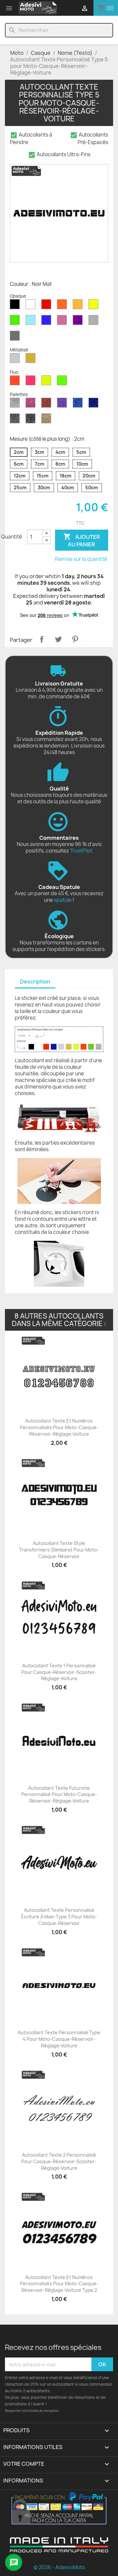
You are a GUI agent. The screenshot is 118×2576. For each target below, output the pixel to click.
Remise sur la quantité (81, 559)
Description (35, 982)
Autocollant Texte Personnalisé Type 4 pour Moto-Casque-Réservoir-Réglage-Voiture (59, 2039)
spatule (63, 900)
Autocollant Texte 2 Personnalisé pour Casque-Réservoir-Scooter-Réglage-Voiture (59, 2161)
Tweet (58, 639)
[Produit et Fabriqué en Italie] (59, 2550)
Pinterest (75, 639)
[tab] (35, 982)
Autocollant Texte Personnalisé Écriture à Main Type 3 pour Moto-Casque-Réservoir (59, 1917)
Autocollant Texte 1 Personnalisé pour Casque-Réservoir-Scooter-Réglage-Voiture (59, 1672)
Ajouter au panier (82, 540)
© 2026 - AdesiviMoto (59, 2567)
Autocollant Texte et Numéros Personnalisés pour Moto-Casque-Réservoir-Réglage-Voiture (59, 1427)
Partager (42, 639)
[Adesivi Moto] (38, 8)
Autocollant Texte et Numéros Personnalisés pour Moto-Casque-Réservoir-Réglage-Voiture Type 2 (59, 2284)
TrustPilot (81, 851)
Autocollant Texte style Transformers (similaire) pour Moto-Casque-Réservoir (59, 1550)
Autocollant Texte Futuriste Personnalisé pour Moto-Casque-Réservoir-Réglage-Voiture (59, 1795)
